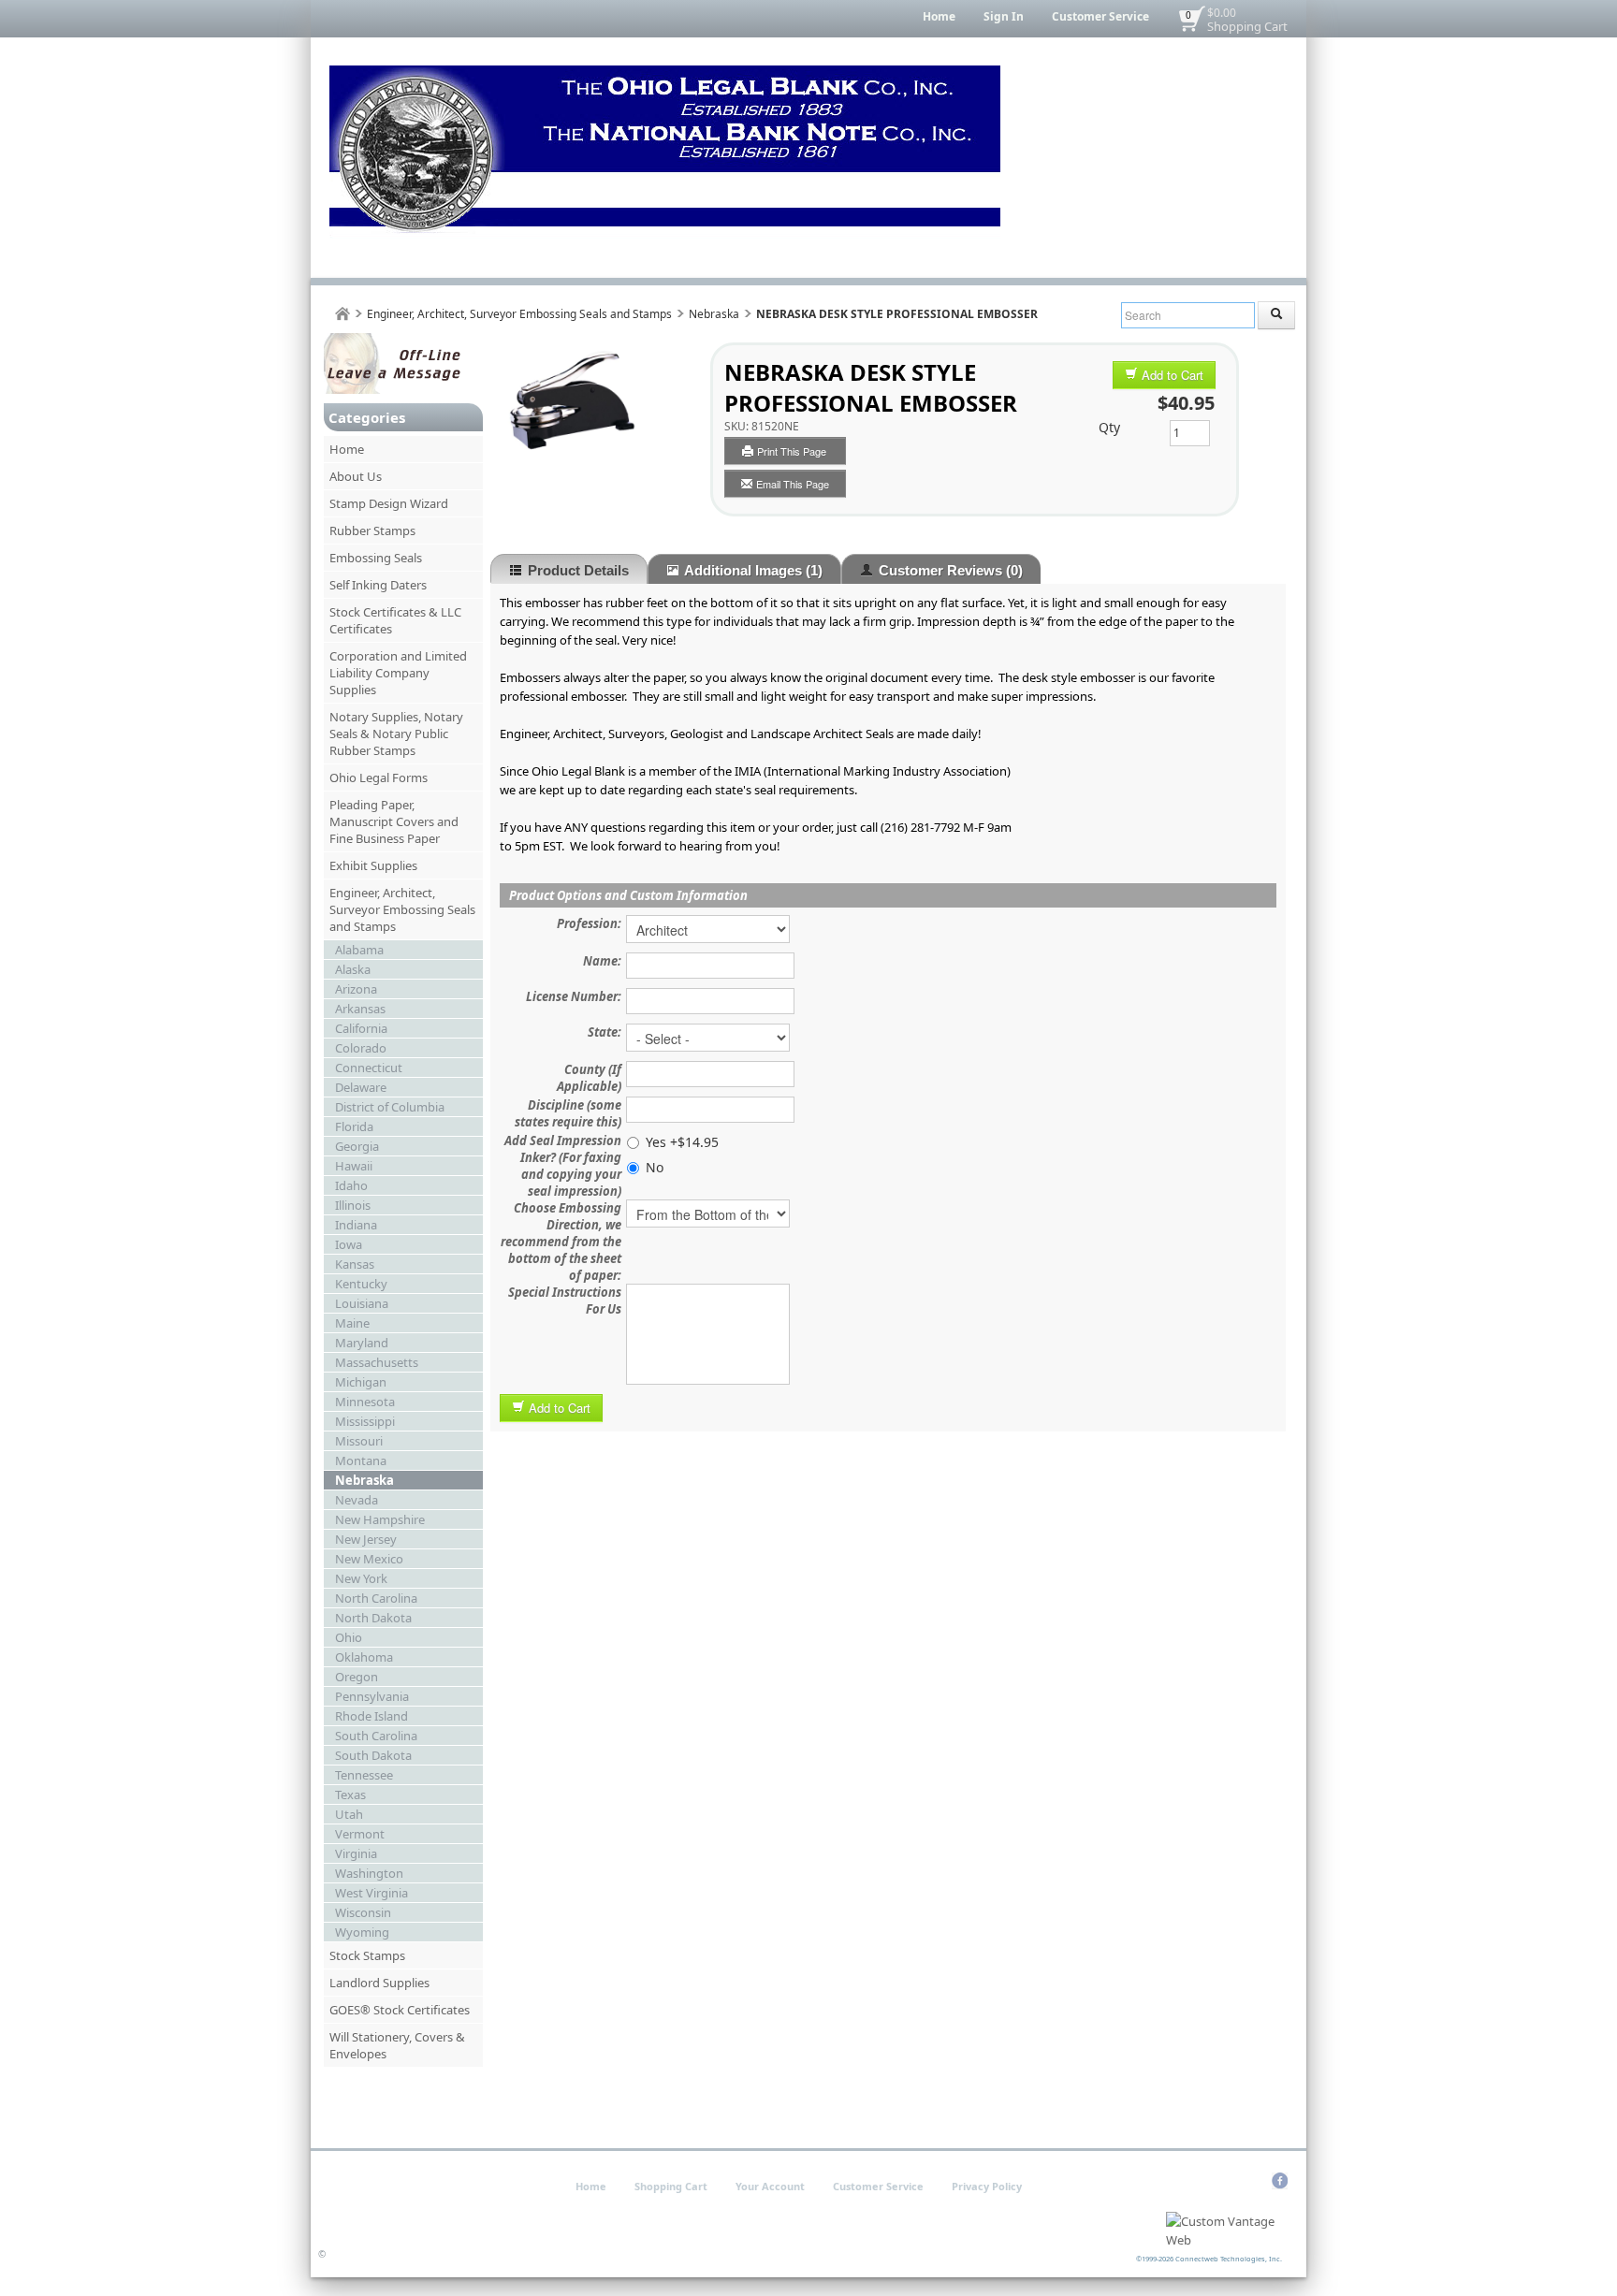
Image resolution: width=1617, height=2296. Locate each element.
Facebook (1280, 2181)
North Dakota (373, 1618)
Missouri (359, 1441)
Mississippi (365, 1421)
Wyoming (362, 1932)
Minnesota (365, 1402)
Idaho (351, 1185)
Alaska (353, 969)
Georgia (357, 1146)
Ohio (349, 1637)
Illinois (353, 1205)
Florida (354, 1126)
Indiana (356, 1225)
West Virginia (371, 1893)
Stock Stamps (367, 1955)
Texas (350, 1795)
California (361, 1028)
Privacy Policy (987, 2186)
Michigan (361, 1382)
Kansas (355, 1264)
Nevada (357, 1500)
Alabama (359, 950)
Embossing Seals (376, 558)
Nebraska (714, 314)
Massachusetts (377, 1362)
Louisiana (362, 1303)
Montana (361, 1460)
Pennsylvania (372, 1696)
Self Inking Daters (378, 585)
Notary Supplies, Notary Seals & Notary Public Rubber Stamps (396, 734)
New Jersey (366, 1539)
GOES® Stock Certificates (400, 2010)
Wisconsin (363, 1912)
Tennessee (364, 1775)
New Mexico (369, 1559)
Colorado (361, 1048)
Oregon (357, 1677)
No (655, 1167)
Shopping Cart (1247, 26)
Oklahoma (364, 1657)
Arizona (356, 989)
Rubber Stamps (372, 530)
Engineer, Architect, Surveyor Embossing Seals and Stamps (519, 314)
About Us (356, 476)
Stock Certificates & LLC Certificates (395, 620)
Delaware (361, 1087)
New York (361, 1578)
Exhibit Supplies (373, 865)
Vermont (360, 1834)
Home (939, 16)
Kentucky (361, 1284)
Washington (369, 1873)
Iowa (349, 1244)
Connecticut (369, 1068)
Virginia (356, 1853)
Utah (349, 1814)
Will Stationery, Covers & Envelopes (397, 2045)
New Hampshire (380, 1519)
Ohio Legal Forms (379, 777)
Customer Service (1100, 16)
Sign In (1004, 16)
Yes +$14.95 (682, 1142)
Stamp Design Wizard (389, 503)
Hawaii (354, 1166)
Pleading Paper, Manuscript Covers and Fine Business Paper (394, 821)
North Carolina (376, 1598)
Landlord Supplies (379, 1983)
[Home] (342, 314)
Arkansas (360, 1009)
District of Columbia (390, 1107)
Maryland (362, 1343)
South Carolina (376, 1736)
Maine (352, 1323)
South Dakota (373, 1755)
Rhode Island (371, 1716)
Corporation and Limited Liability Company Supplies (398, 673)
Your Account (770, 2186)
